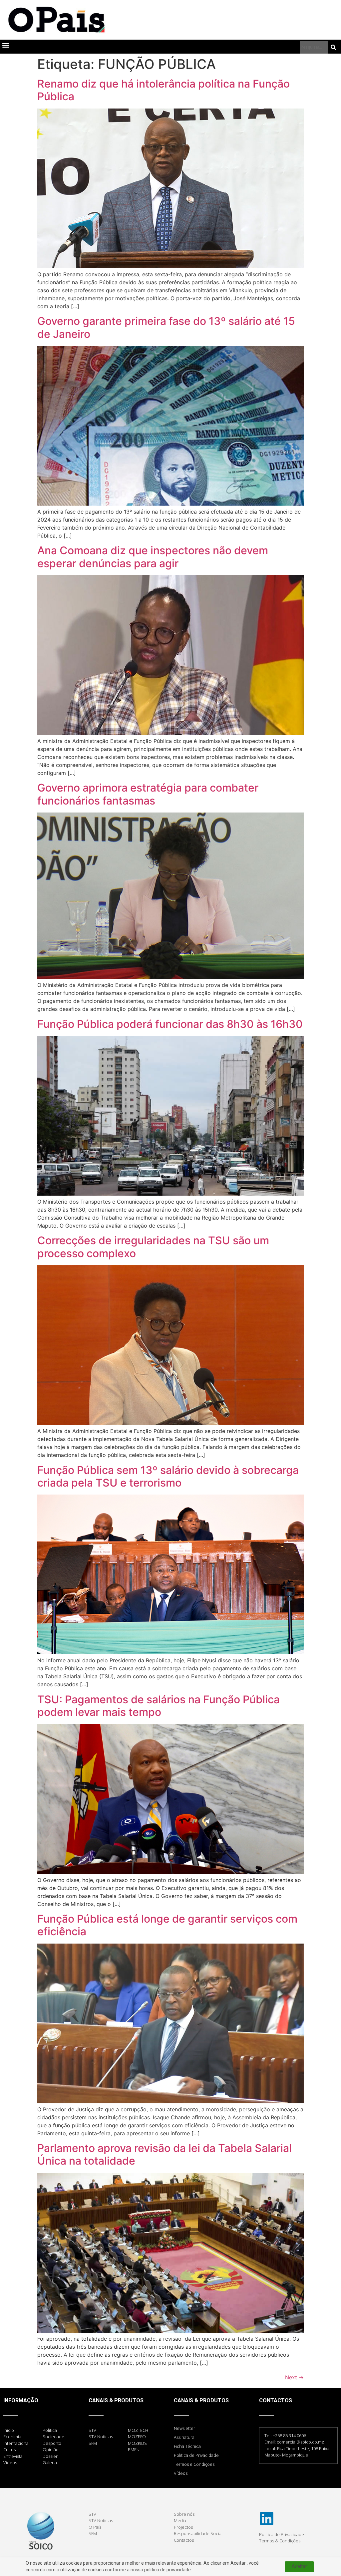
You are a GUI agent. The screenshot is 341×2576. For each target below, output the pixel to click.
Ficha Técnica (187, 2446)
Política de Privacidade (196, 2455)
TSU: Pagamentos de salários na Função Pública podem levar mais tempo (159, 1706)
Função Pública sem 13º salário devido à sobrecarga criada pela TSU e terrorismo (168, 1476)
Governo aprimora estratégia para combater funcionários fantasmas (148, 794)
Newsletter (184, 2428)
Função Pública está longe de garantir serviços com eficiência (167, 1925)
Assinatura (184, 2437)
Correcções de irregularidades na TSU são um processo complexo (153, 1247)
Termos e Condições (194, 2464)
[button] (5, 45)
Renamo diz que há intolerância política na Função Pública (164, 90)
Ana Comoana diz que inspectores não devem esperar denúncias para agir (153, 557)
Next (294, 2377)
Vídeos (181, 2473)
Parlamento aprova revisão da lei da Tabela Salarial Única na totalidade (165, 2154)
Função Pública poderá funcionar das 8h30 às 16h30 (170, 1024)
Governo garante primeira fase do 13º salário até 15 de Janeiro (166, 327)
